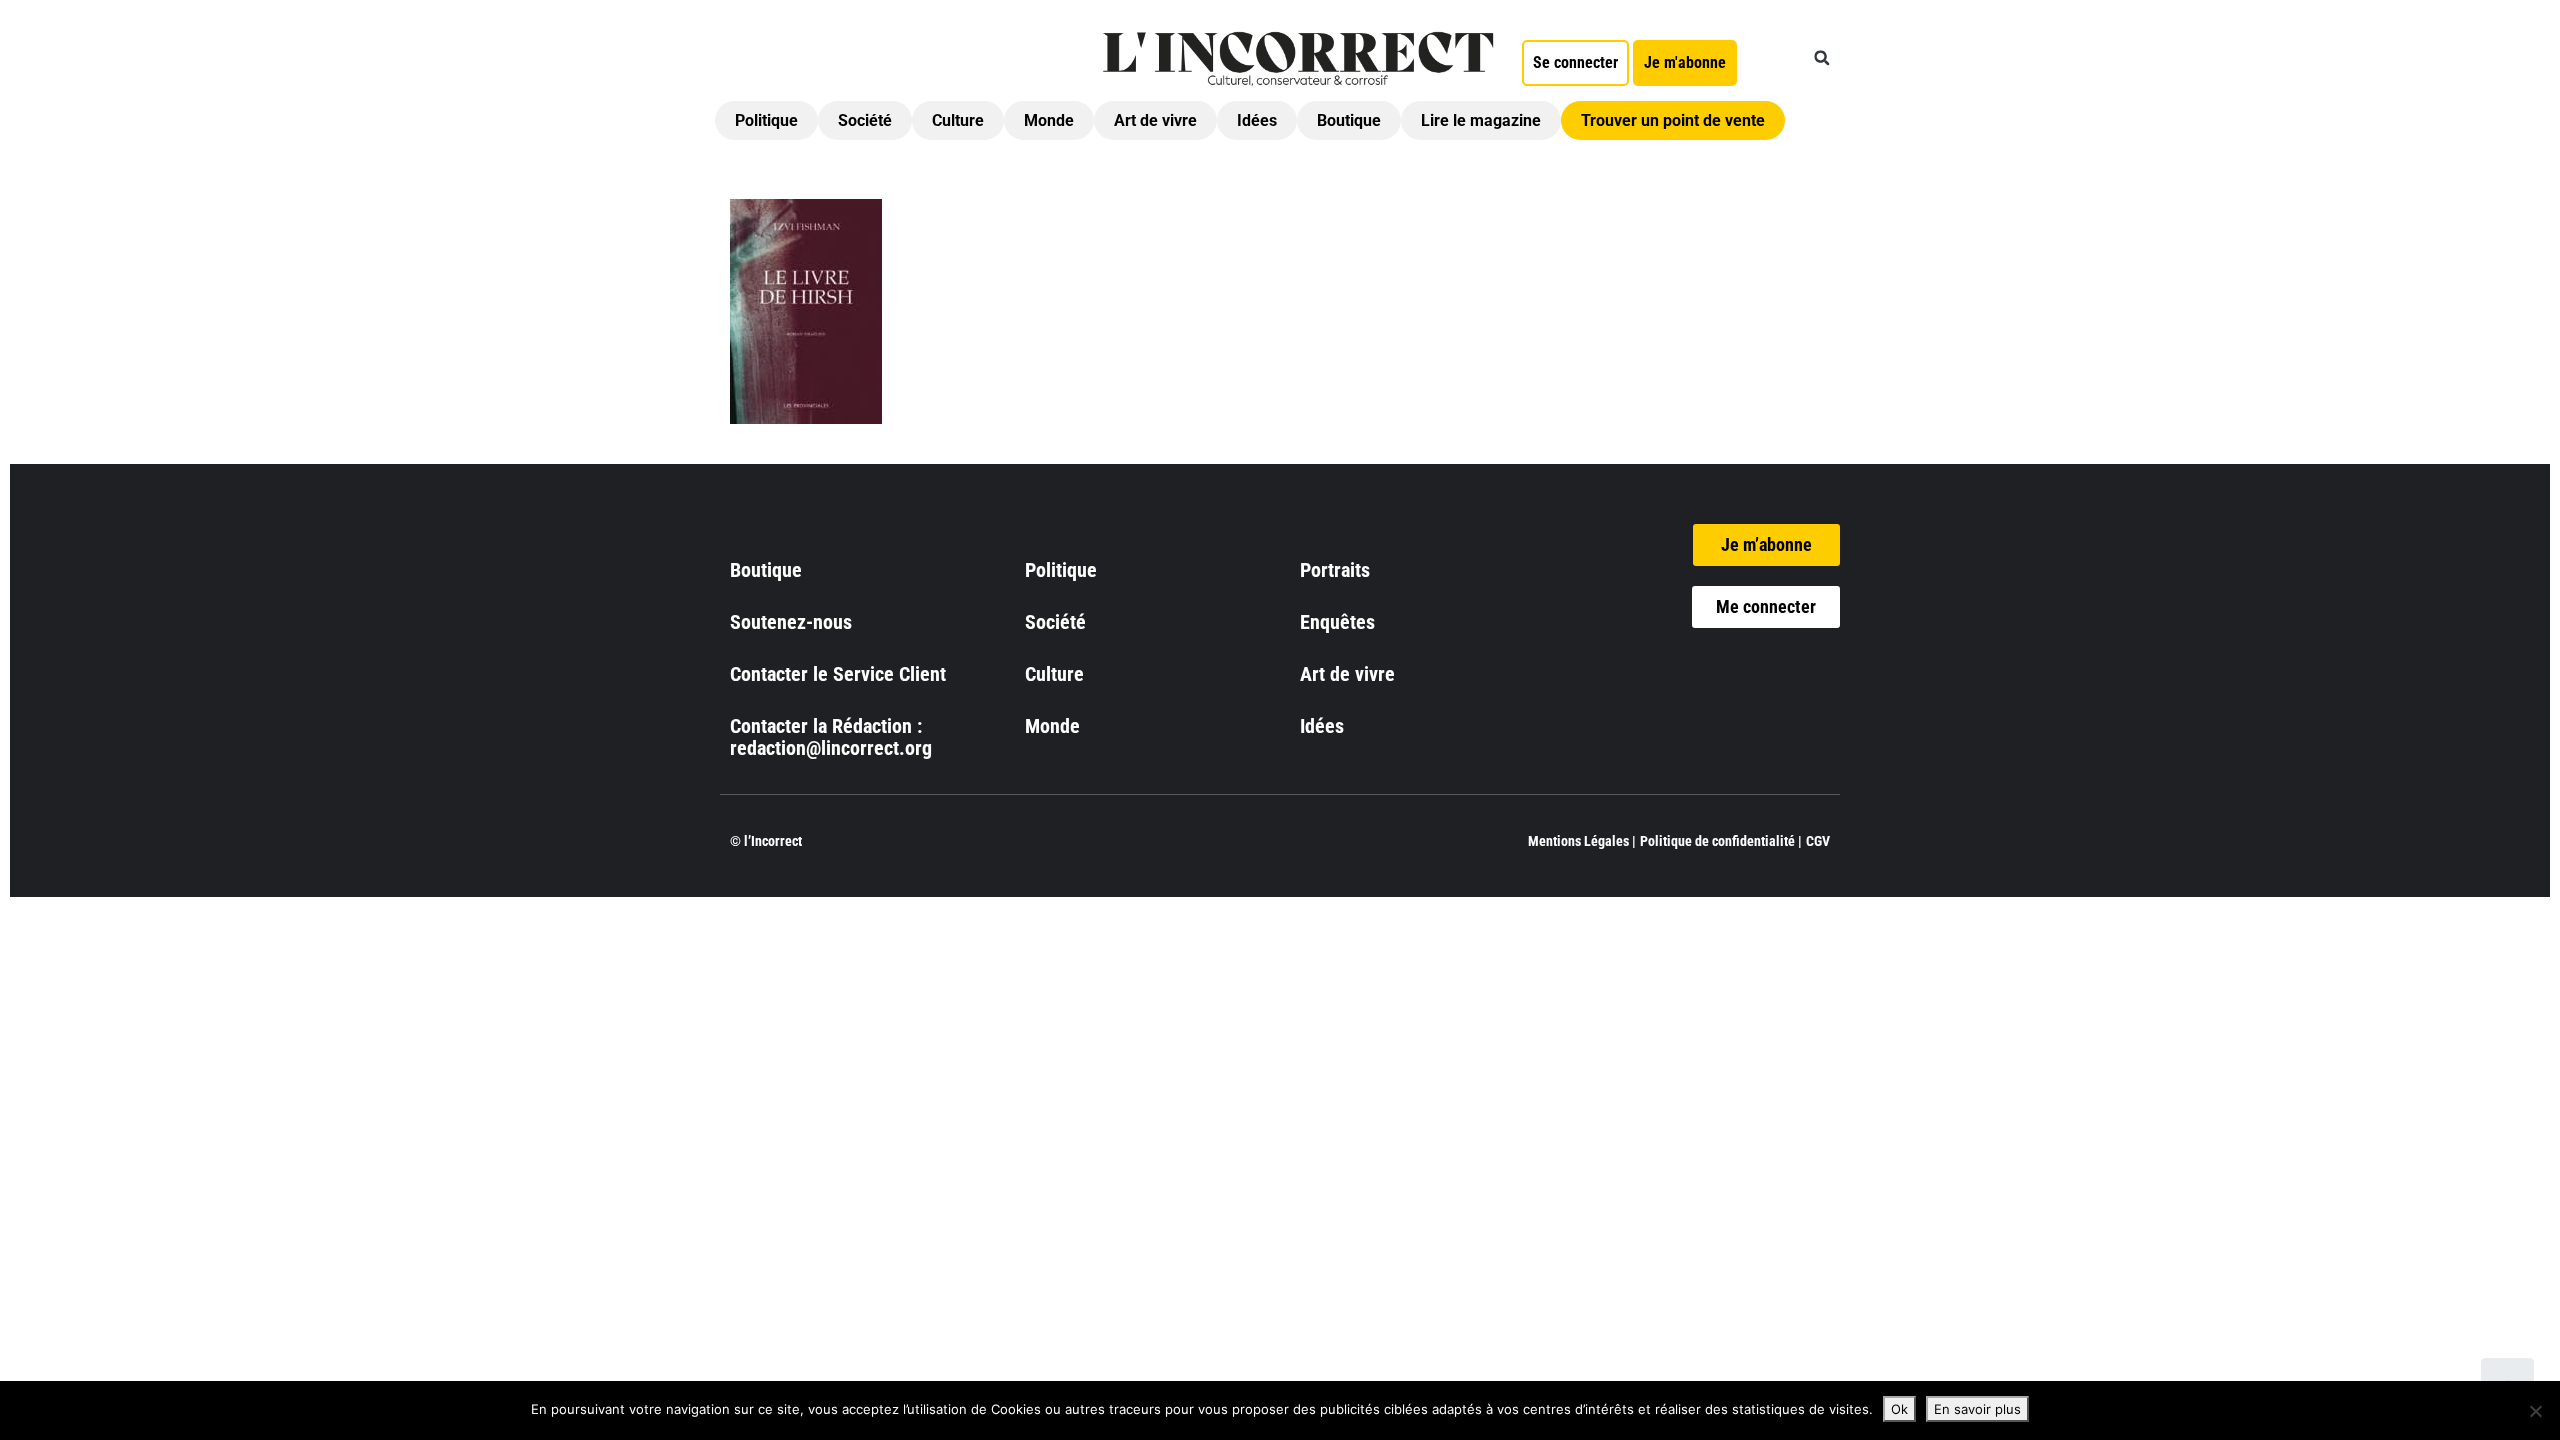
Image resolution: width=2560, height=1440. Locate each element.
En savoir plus (1977, 1409)
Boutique (1349, 120)
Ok (1899, 1409)
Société (865, 120)
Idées (1257, 120)
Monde (1049, 120)
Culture (958, 120)
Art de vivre (1155, 120)
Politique (766, 120)
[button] (1822, 58)
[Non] (2535, 1411)
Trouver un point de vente (1673, 120)
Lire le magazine (1481, 120)
